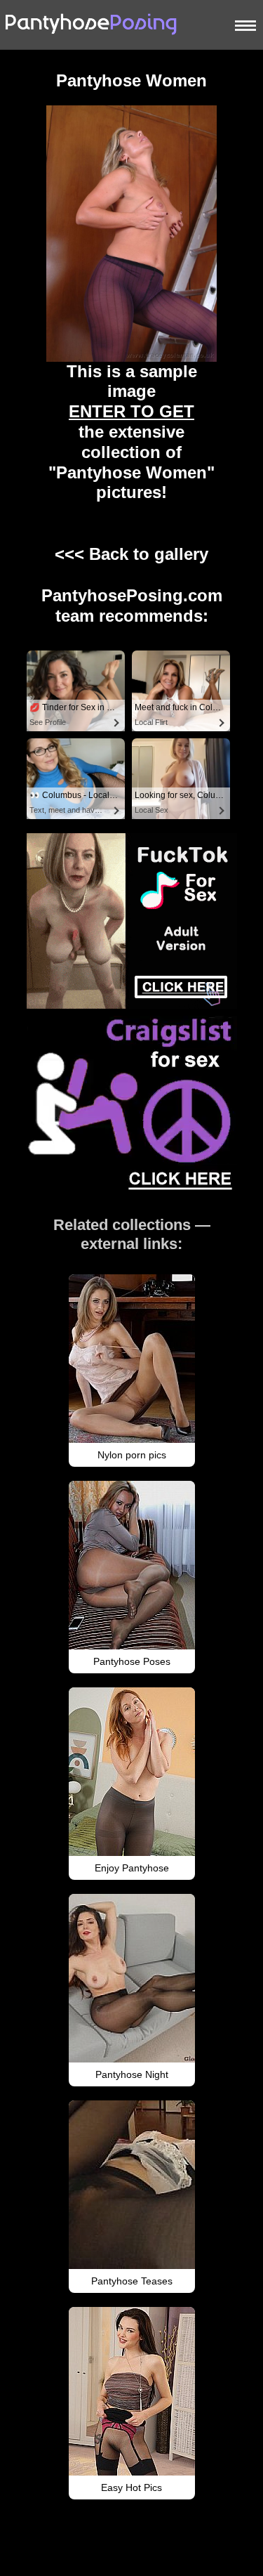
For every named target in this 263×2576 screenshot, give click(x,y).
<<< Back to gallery (131, 554)
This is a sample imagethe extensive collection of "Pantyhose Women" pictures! (131, 432)
